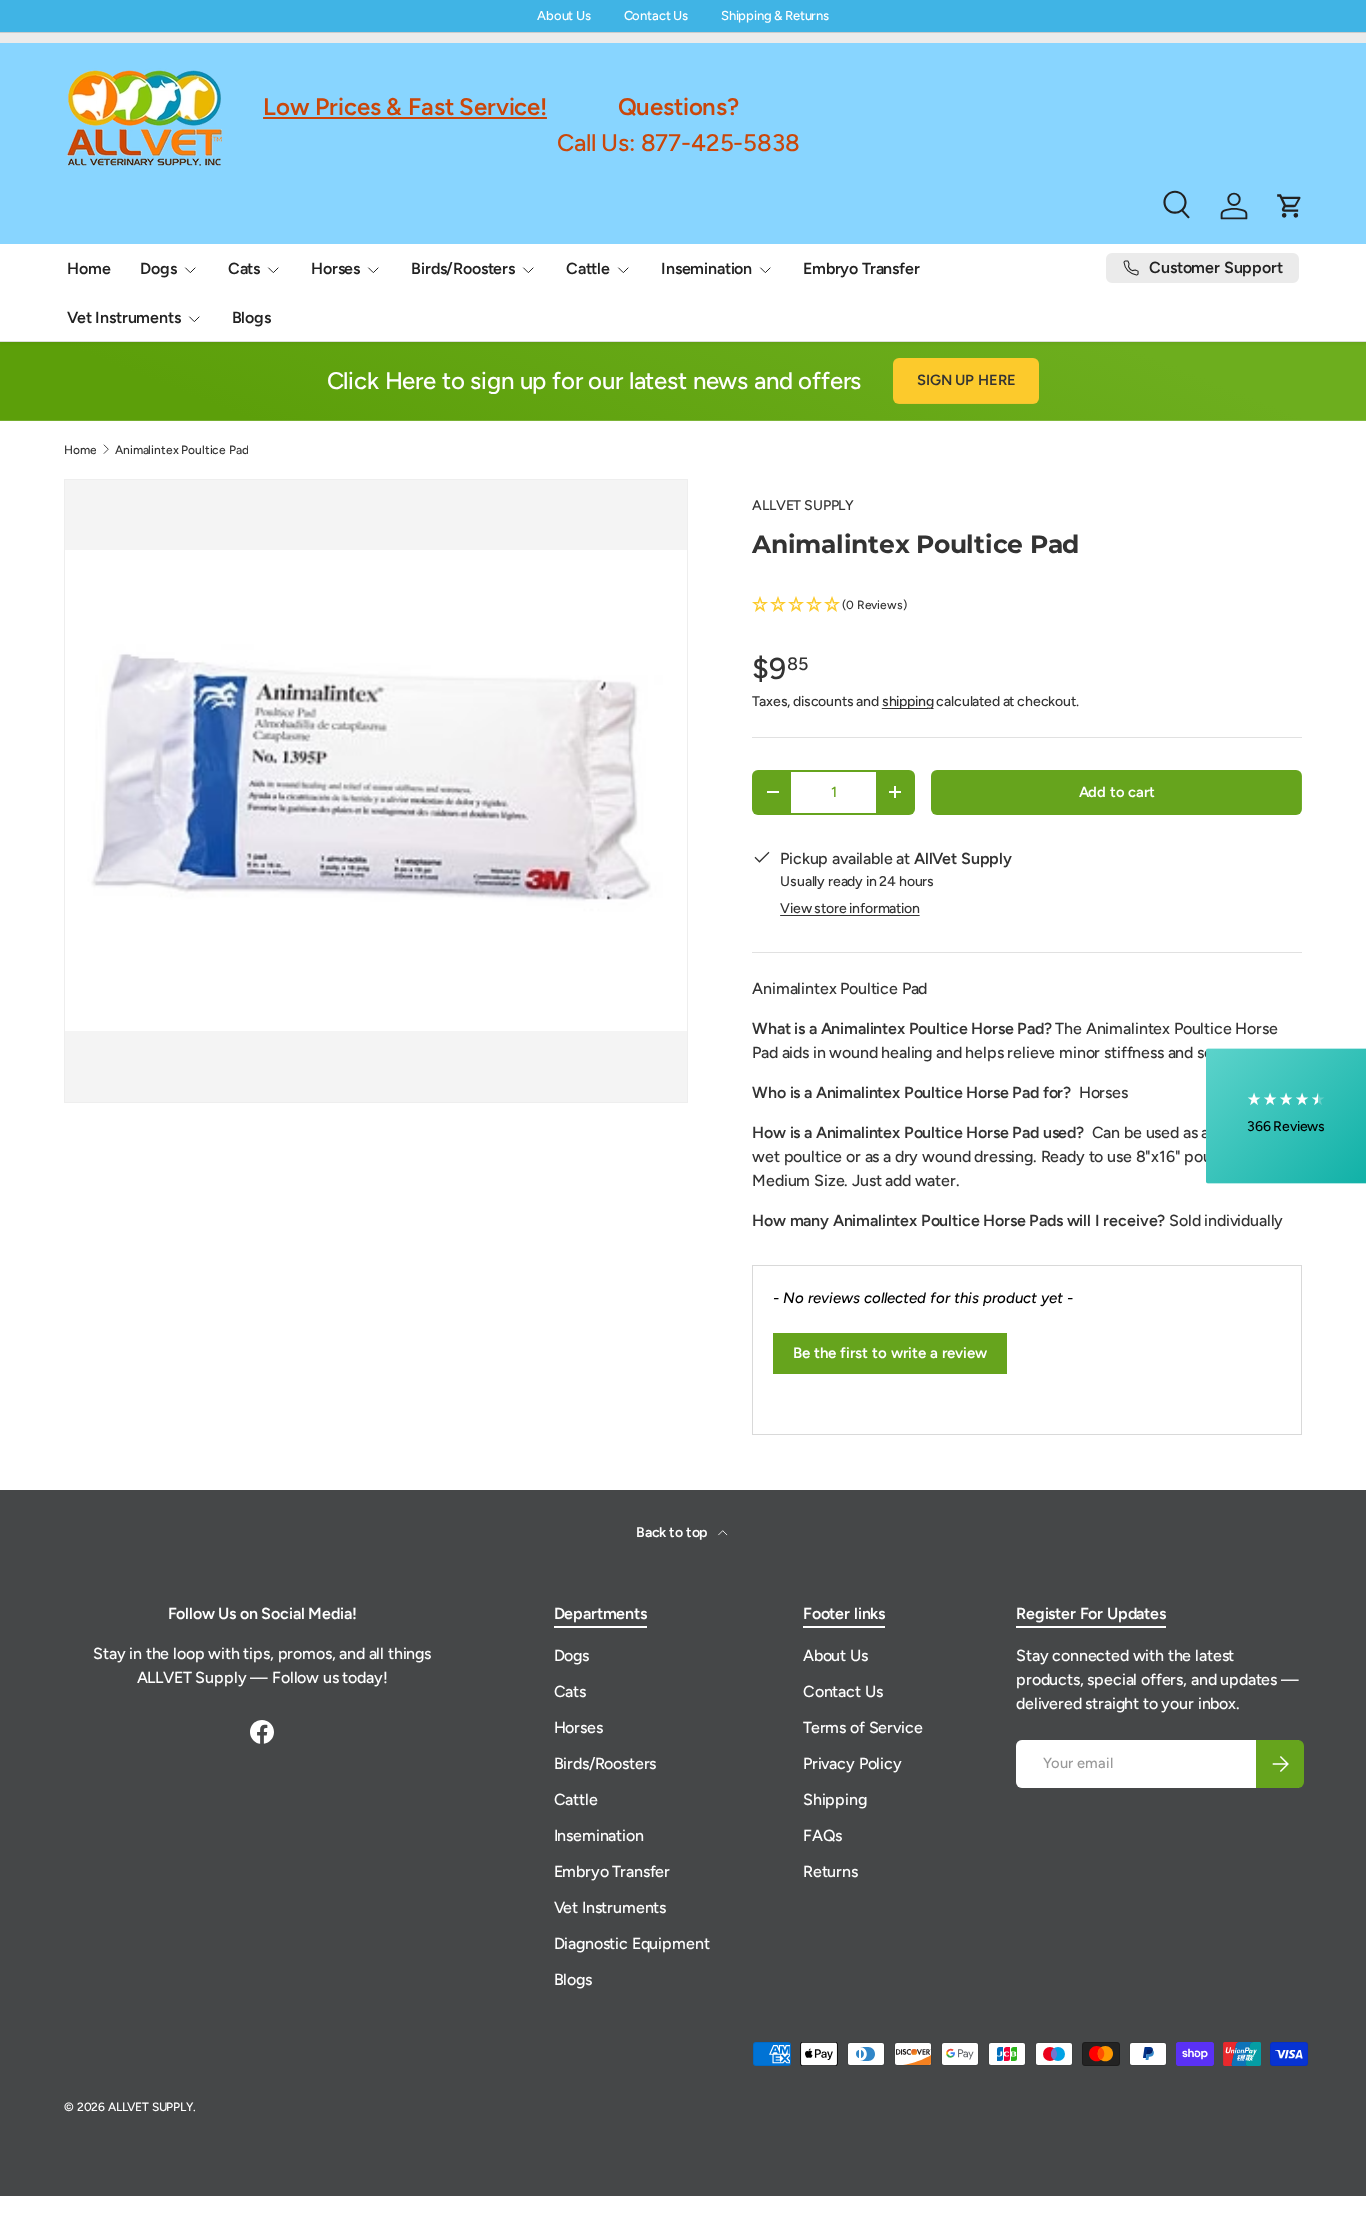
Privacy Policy (852, 1763)
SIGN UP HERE (966, 380)
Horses (335, 268)
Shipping (835, 1799)
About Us (564, 15)
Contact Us (656, 15)
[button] (1027, 605)
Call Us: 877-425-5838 (678, 142)
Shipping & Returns (775, 15)
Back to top (673, 1532)
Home (88, 268)
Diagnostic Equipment (632, 1943)
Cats (244, 268)
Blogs (251, 317)
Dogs (158, 268)
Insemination (706, 268)
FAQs (822, 1835)
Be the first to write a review (890, 1353)
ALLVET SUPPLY (803, 505)
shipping (908, 701)
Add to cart (1117, 792)
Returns (830, 1871)
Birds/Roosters (463, 268)
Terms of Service (862, 1727)
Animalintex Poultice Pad (181, 450)
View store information (849, 908)
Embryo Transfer (861, 268)
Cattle (588, 268)
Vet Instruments (124, 317)
